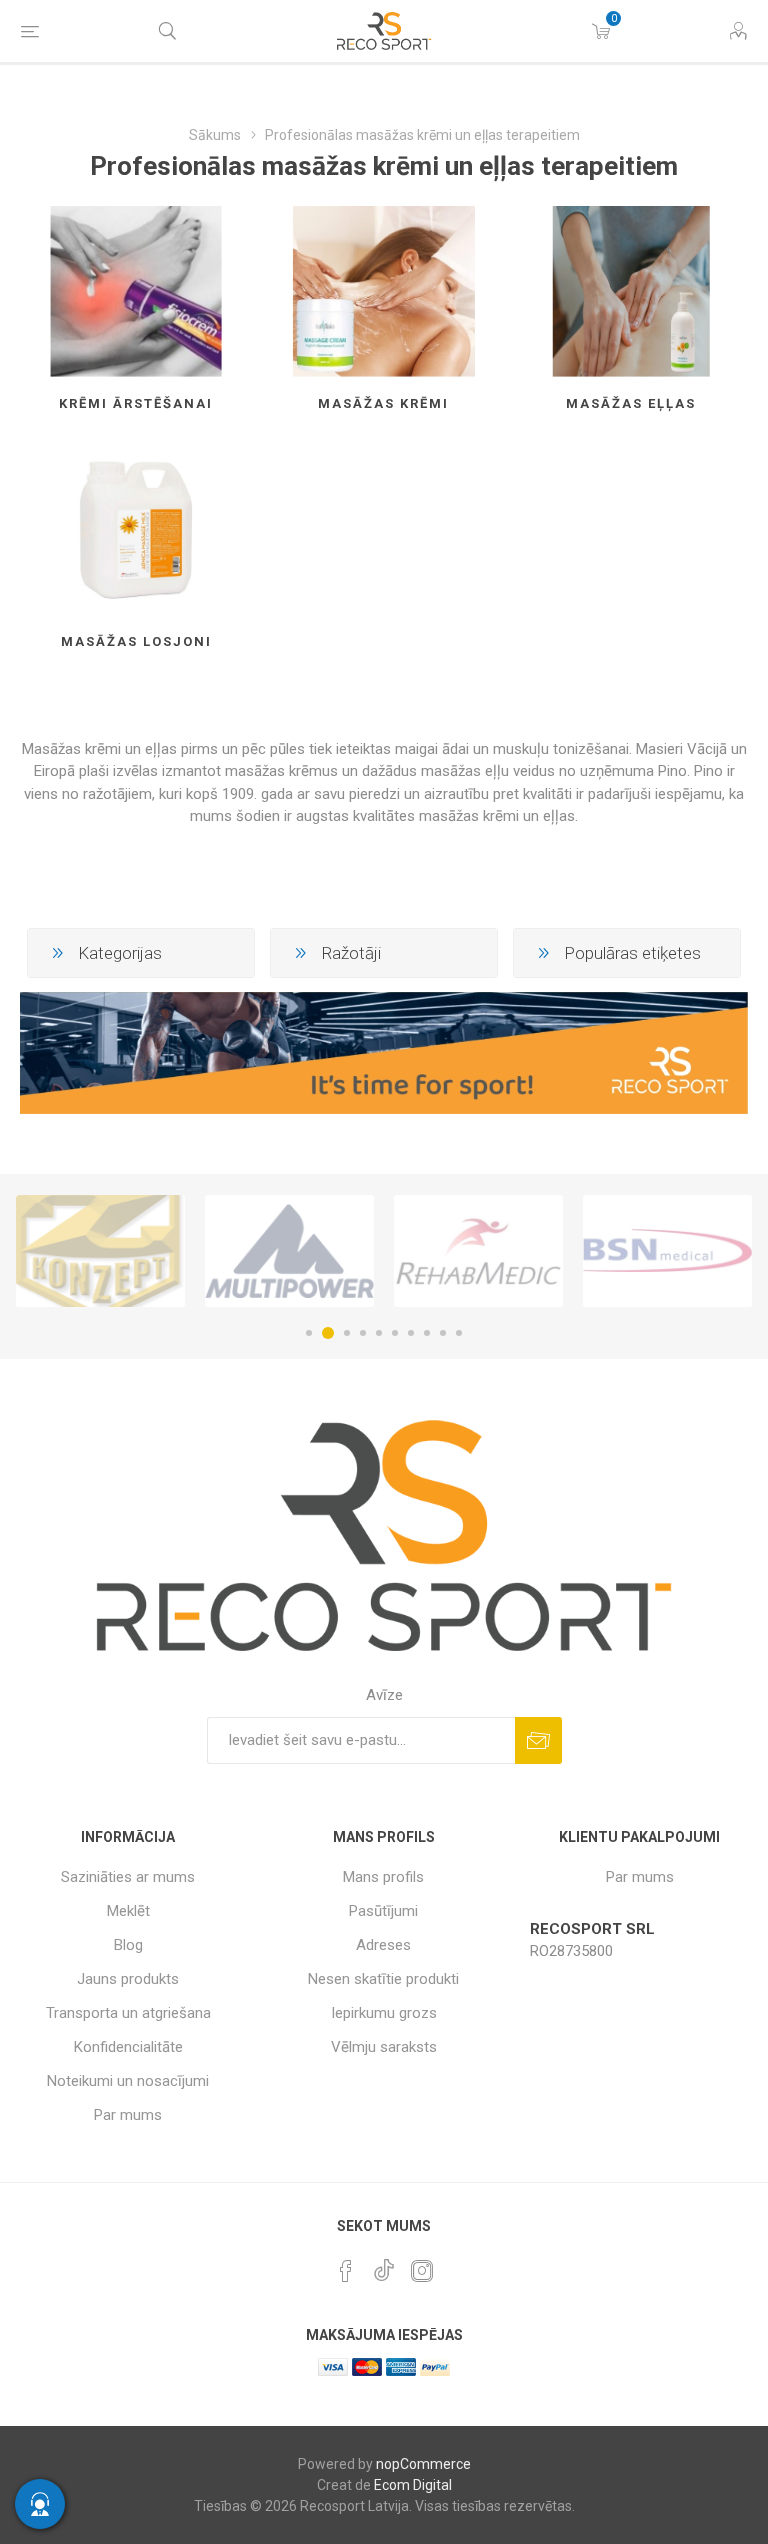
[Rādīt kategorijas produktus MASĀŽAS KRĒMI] (384, 291)
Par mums (128, 2115)
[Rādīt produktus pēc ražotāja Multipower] (100, 1251)
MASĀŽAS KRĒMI (383, 403)
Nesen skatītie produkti (383, 1979)
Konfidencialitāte (128, 2047)
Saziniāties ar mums (128, 1877)
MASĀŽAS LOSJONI (136, 641)
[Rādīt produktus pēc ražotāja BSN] (478, 1251)
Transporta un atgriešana (128, 2013)
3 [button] (344, 1333)
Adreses (383, 1945)
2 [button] (325, 1333)
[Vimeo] (384, 2265)
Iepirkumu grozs (384, 2013)
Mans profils (383, 1877)
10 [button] (459, 1333)
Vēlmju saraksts (384, 2047)
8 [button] (427, 1333)
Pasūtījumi (383, 1911)
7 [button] (411, 1333)
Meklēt (128, 1911)
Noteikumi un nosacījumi (128, 2081)
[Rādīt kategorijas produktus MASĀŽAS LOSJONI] (136, 529)
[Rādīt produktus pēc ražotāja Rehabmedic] (289, 1251)
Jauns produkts (128, 1979)
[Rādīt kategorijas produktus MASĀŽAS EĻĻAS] (631, 291)
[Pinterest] (346, 2271)
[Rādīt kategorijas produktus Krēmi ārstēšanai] (136, 291)
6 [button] (395, 1333)
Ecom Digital (413, 2485)
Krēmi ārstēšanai (136, 403)
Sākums (215, 135)
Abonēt (538, 1740)
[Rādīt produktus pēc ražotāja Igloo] (667, 1251)
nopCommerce (423, 2464)
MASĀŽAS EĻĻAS (631, 403)
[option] (100, 1251)
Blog (128, 1945)
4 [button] (363, 1333)
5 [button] (379, 1333)
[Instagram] (422, 2271)
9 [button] (443, 1333)
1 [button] (309, 1333)
